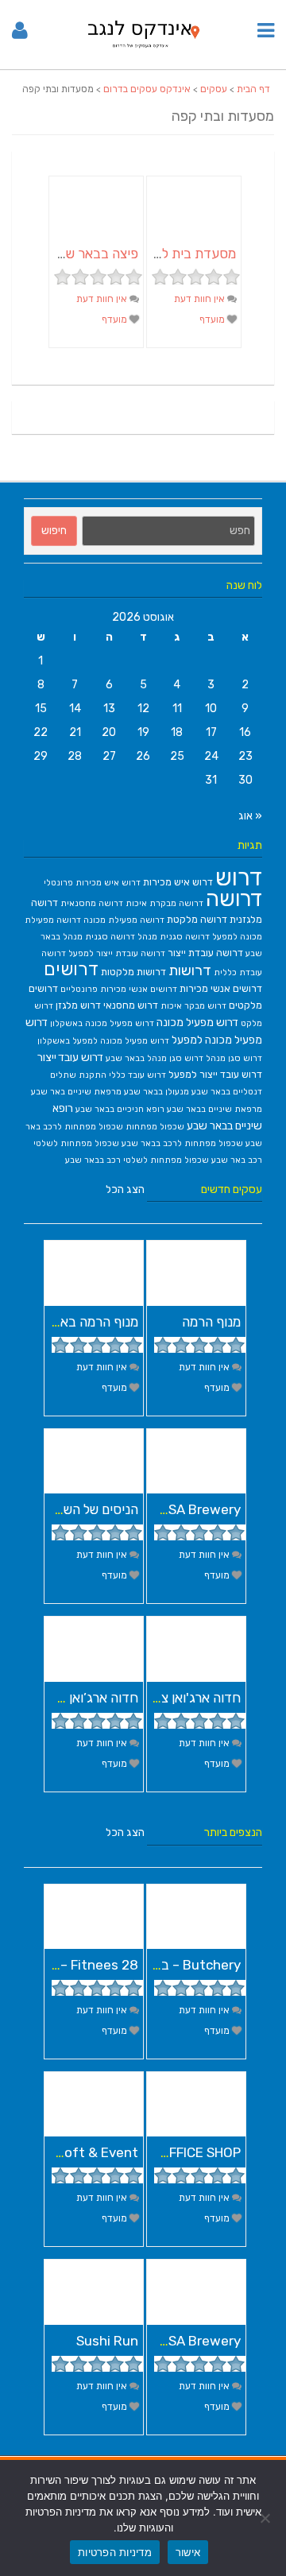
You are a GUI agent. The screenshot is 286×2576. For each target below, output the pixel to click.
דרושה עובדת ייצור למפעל (117, 953)
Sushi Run (107, 2341)
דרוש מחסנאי (131, 1005)
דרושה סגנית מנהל (174, 937)
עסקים (214, 89)
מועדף (213, 320)
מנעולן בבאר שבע (157, 1092)
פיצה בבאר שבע (94, 254)
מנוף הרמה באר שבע (82, 1322)
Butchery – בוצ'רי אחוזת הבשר (153, 1965)
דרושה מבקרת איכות (164, 903)
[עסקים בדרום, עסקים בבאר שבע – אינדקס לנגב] (143, 50)
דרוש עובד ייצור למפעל (215, 1074)
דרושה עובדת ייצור (205, 953)
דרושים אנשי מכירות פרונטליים (119, 989)
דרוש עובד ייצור (70, 1057)
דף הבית (253, 89)
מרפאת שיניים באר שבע (76, 1092)
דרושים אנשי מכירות (221, 988)
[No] (266, 2518)
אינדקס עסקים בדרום (147, 89)
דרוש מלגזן (78, 1005)
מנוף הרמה (211, 1322)
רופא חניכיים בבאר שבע (120, 1109)
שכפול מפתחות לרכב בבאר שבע (182, 1143)
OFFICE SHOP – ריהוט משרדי (159, 2152)
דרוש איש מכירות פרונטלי (92, 883)
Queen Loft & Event (75, 2152)
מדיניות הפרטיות (115, 2552)
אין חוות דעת (201, 299)
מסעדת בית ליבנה (187, 254)
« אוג (250, 816)
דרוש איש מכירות (178, 882)
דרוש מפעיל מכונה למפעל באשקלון (103, 1041)
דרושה (234, 899)
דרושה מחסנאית (92, 903)
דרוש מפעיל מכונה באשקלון (102, 1023)
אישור (188, 2552)
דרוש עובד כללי (137, 1075)
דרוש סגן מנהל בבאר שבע (155, 1058)
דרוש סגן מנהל (234, 1058)
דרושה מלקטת (197, 919)
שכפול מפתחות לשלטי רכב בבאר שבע (137, 1160)
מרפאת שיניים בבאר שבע (214, 1109)
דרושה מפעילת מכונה (124, 920)
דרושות (190, 970)
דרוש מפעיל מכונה (197, 1022)
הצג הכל (125, 1189)
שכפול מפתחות (155, 1127)
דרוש (239, 877)
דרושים (71, 969)
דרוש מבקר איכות (193, 1006)
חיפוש (54, 531)
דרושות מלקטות (133, 972)
